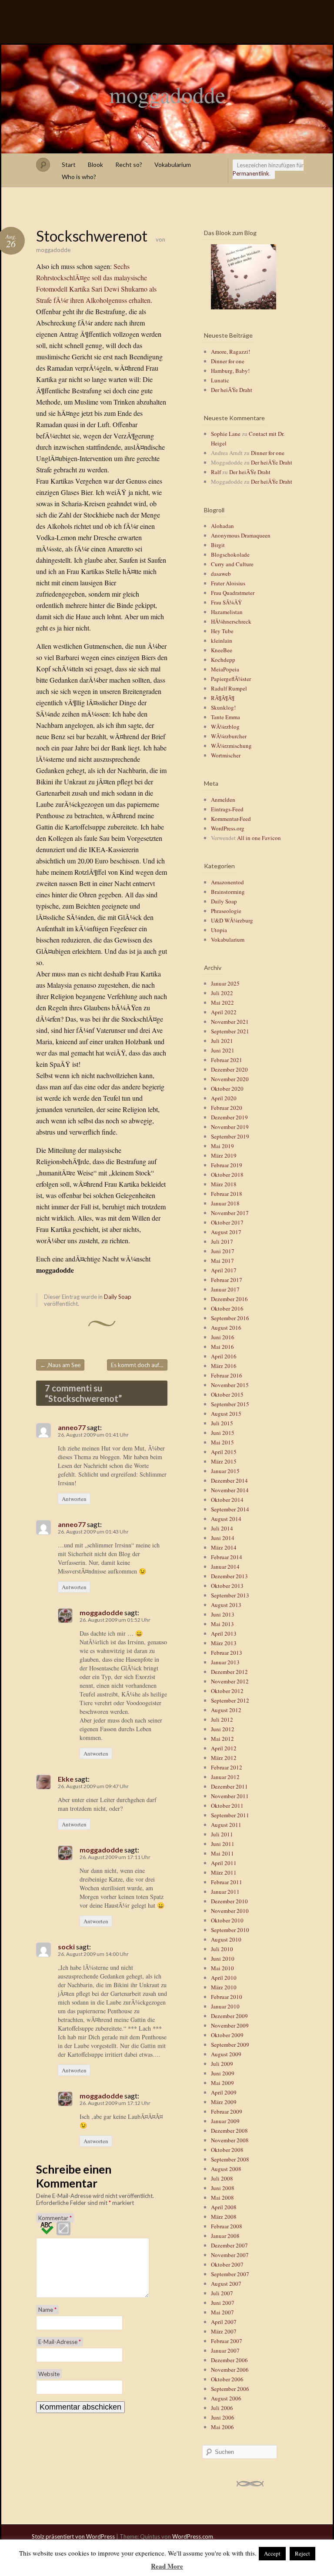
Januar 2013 (225, 1662)
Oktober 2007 (227, 2264)
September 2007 (230, 2274)
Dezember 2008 (229, 2131)
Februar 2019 (227, 1165)
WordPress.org (228, 828)
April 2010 (224, 1978)
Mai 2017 (222, 1261)
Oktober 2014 (227, 1500)
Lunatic (220, 380)
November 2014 (230, 1490)
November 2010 (230, 1911)
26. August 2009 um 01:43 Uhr (93, 1532)
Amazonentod (227, 882)
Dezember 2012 (229, 1672)
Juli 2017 (222, 1242)
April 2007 (224, 2322)
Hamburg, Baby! (230, 371)
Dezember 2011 (229, 1786)
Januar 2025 (225, 983)
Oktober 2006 (227, 2379)
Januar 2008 (225, 2236)
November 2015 (230, 1385)
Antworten (74, 1499)
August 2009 (226, 2054)
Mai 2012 (222, 1739)
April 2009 (224, 2092)
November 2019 (230, 1127)
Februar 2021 (227, 1060)
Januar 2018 (225, 1203)
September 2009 (230, 2045)
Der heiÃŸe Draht (232, 390)
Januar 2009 (225, 2121)
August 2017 (226, 1232)
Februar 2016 (227, 1375)
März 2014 (224, 1547)
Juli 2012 (222, 1720)
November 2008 (230, 2140)
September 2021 (230, 1031)
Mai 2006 (222, 2427)
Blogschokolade (230, 554)
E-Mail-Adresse (60, 2342)
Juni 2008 (223, 2188)
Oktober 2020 (227, 1089)
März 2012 (224, 1758)
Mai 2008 (222, 2198)
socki (66, 1947)
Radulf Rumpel (229, 688)
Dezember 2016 (229, 1299)
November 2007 (230, 2255)
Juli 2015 (222, 1423)
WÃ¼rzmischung (231, 746)
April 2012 (224, 1748)
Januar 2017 (225, 1289)
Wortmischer (226, 755)
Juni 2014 (223, 1538)
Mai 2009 (222, 2083)
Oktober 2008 (227, 2150)
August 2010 (226, 1939)
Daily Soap (118, 1297)
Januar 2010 (225, 2006)
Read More (167, 2566)
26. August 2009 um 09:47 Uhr (93, 1786)
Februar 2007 (227, 2341)
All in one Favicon (259, 838)
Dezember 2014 (229, 1481)
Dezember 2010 (229, 1901)
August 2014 (226, 1519)
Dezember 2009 (229, 2016)
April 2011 (224, 1863)
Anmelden (223, 800)
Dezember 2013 (229, 1576)
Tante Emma (225, 717)
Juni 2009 (223, 2073)
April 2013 (224, 1633)
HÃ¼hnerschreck (231, 621)
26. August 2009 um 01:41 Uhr (93, 1435)
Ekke (66, 1779)
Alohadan (222, 526)
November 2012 (230, 1681)
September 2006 (230, 2389)
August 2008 (226, 2169)
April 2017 (224, 1270)
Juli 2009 (222, 2064)
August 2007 (226, 2284)
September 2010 (230, 1930)
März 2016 (224, 1366)
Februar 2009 (227, 2111)
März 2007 (224, 2331)
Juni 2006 (223, 2417)
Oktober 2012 (227, 1691)
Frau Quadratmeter (233, 593)
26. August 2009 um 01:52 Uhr (115, 1620)
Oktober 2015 (227, 1394)
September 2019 (230, 1136)
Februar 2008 (227, 2226)
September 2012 (230, 1700)
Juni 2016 (223, 1337)
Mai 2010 (222, 1968)
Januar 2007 (225, 2350)
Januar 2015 (225, 1471)
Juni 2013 (223, 1614)
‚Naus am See (60, 1365)
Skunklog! (223, 707)
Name (47, 2310)
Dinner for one (228, 361)
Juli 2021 (222, 1041)
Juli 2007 (222, 2293)
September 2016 (230, 1318)
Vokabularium (173, 164)
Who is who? (79, 177)
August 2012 (226, 1710)
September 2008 (230, 2159)
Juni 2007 (223, 2303)
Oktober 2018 (227, 1175)
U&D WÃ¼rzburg (232, 920)
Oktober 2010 (227, 1920)
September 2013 (230, 1595)
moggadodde (167, 94)
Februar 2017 (227, 1280)
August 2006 (226, 2398)
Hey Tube (222, 631)
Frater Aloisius (228, 583)
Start (69, 164)
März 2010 (224, 1987)
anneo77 (72, 1427)
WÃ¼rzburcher (229, 736)
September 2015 (230, 1404)
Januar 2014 (225, 1567)
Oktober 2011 (227, 1806)
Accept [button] (272, 2553)
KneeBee (222, 650)
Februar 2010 (227, 1997)
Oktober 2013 (227, 1586)
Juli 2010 (222, 1949)
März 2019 (224, 1155)
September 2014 (230, 1509)
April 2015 (224, 1452)
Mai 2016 (222, 1347)
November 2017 (230, 1213)
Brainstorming (228, 892)
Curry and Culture (232, 564)
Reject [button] (302, 2553)
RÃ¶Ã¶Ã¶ (223, 698)
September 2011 (230, 1815)
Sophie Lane (226, 434)
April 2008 (224, 2207)
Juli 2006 (222, 2408)
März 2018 (224, 1184)
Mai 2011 (222, 1853)
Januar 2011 (225, 1892)
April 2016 (224, 1356)
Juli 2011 (222, 1834)
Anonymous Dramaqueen (241, 535)
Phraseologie (226, 911)
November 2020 (230, 1079)
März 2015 (224, 1461)
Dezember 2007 (229, 2245)
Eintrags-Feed (227, 809)
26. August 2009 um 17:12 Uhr (115, 2103)
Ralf (216, 472)
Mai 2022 (222, 1003)
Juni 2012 (223, 1729)
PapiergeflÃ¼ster (231, 679)
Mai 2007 (222, 2312)
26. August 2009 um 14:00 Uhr (93, 1954)
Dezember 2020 (229, 1069)
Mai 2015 (222, 1442)
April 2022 (224, 1012)
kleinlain (222, 641)
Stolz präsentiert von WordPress (73, 2536)
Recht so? (129, 164)
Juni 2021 (223, 1050)
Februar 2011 (227, 1882)
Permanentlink (251, 173)
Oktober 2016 (227, 1308)
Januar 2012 (225, 1777)
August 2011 (226, 1825)
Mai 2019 (222, 1146)
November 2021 (230, 1022)
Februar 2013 (227, 1653)
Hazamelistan (227, 612)
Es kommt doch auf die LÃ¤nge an (139, 1365)
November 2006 (230, 2370)
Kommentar (55, 2218)
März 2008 (224, 2217)
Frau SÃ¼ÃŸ (226, 602)
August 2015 (226, 1414)
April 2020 (224, 1098)
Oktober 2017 (227, 1222)
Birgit (218, 545)
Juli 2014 (222, 1528)
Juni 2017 (223, 1251)
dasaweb (221, 574)
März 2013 (224, 1643)
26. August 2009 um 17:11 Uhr (115, 1857)
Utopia (219, 930)
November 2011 (230, 1796)
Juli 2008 (222, 2178)
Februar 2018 (227, 1194)
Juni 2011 (223, 1844)
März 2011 (224, 1872)
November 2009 (230, 2025)
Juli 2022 (222, 993)
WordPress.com (193, 2536)
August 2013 (226, 1605)
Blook (95, 164)
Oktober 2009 (227, 2035)
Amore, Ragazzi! (230, 352)
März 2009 (224, 2102)
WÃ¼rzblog (225, 727)
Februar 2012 (227, 1767)
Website (49, 2374)
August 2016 (226, 1328)
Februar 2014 (227, 1557)
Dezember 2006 (229, 2360)
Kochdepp (223, 660)
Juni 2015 (223, 1433)
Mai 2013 (222, 1624)
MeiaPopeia (225, 669)
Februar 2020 (227, 1108)
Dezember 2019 (229, 1117)
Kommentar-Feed (231, 819)
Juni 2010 (223, 1959)
